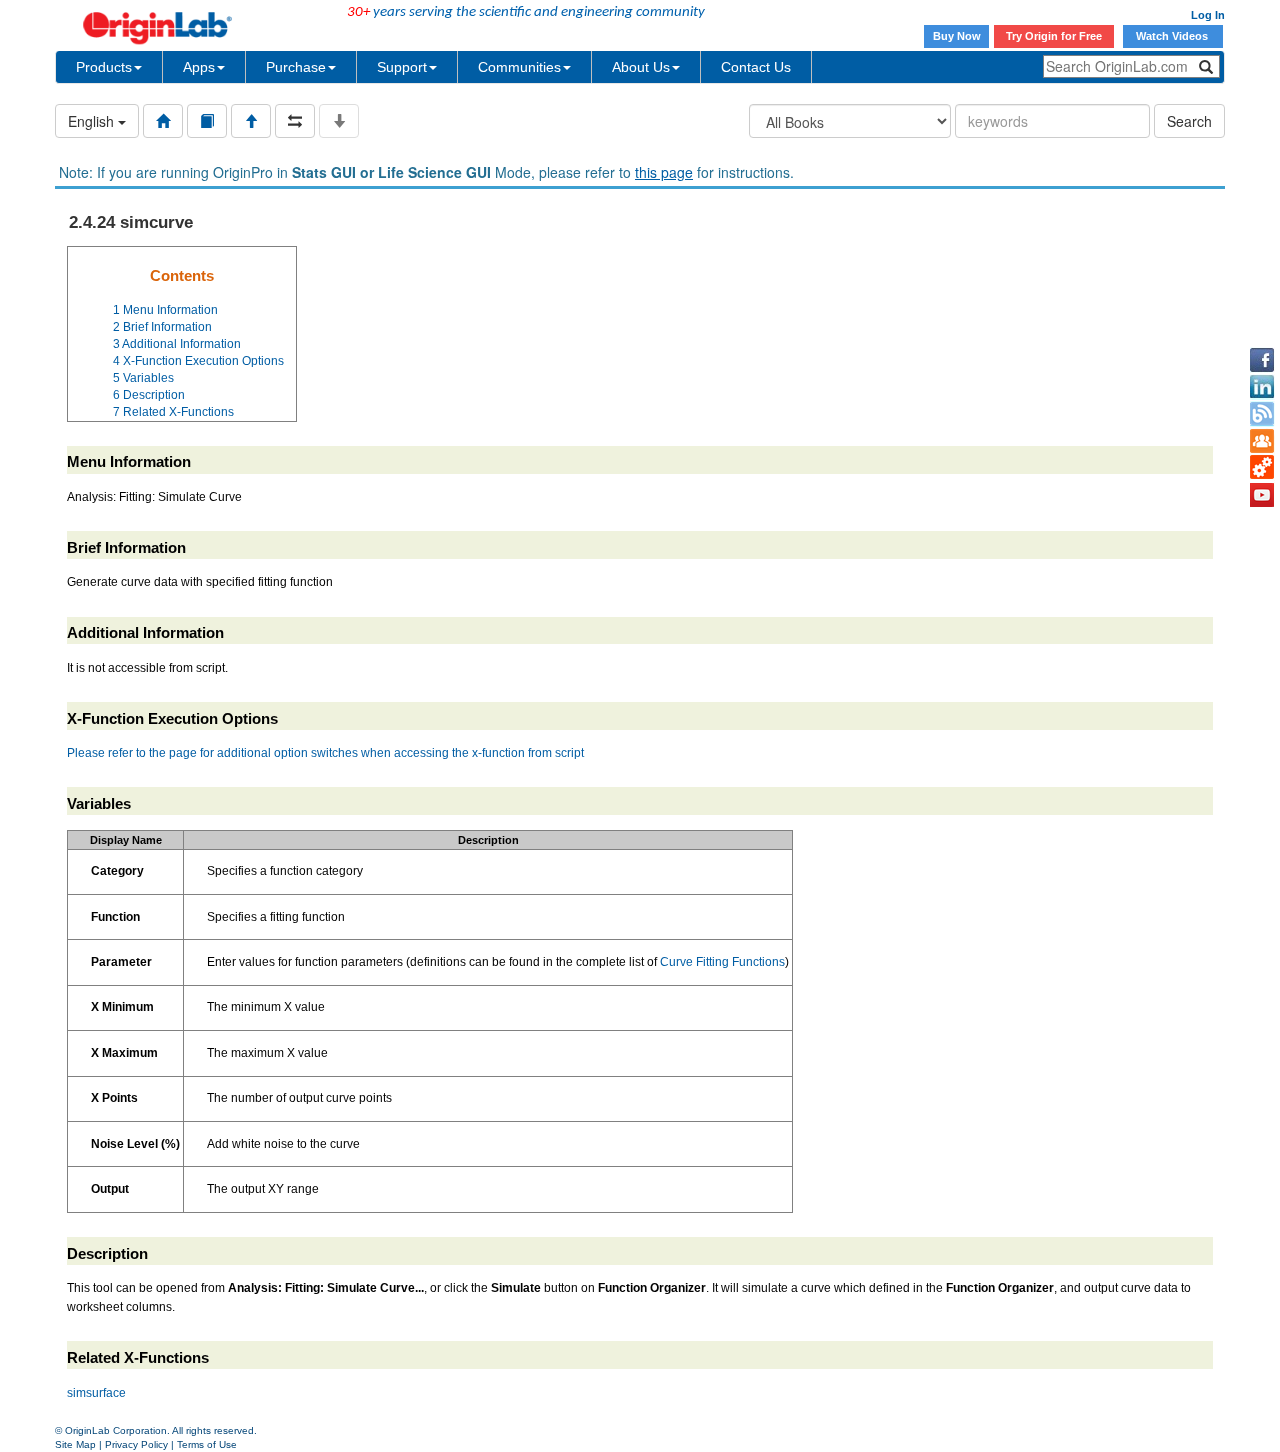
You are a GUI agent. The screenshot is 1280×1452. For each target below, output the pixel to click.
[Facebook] (1262, 360)
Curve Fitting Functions (722, 962)
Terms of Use (207, 1444)
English (93, 121)
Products (104, 67)
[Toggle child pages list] (339, 121)
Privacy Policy (136, 1444)
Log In (1208, 15)
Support (402, 67)
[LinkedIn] (1262, 387)
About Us (641, 67)
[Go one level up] (251, 121)
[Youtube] (1262, 495)
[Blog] (1262, 414)
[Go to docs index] (163, 121)
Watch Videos (1173, 36)
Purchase (296, 67)
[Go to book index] (207, 121)
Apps (199, 67)
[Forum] (1262, 441)
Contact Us (756, 67)
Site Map (75, 1444)
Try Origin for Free (1054, 36)
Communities (519, 67)
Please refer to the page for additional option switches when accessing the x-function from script (325, 753)
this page (664, 172)
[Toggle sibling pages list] (295, 121)
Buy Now (957, 36)
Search (1189, 121)
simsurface (96, 1393)
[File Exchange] (1262, 468)
